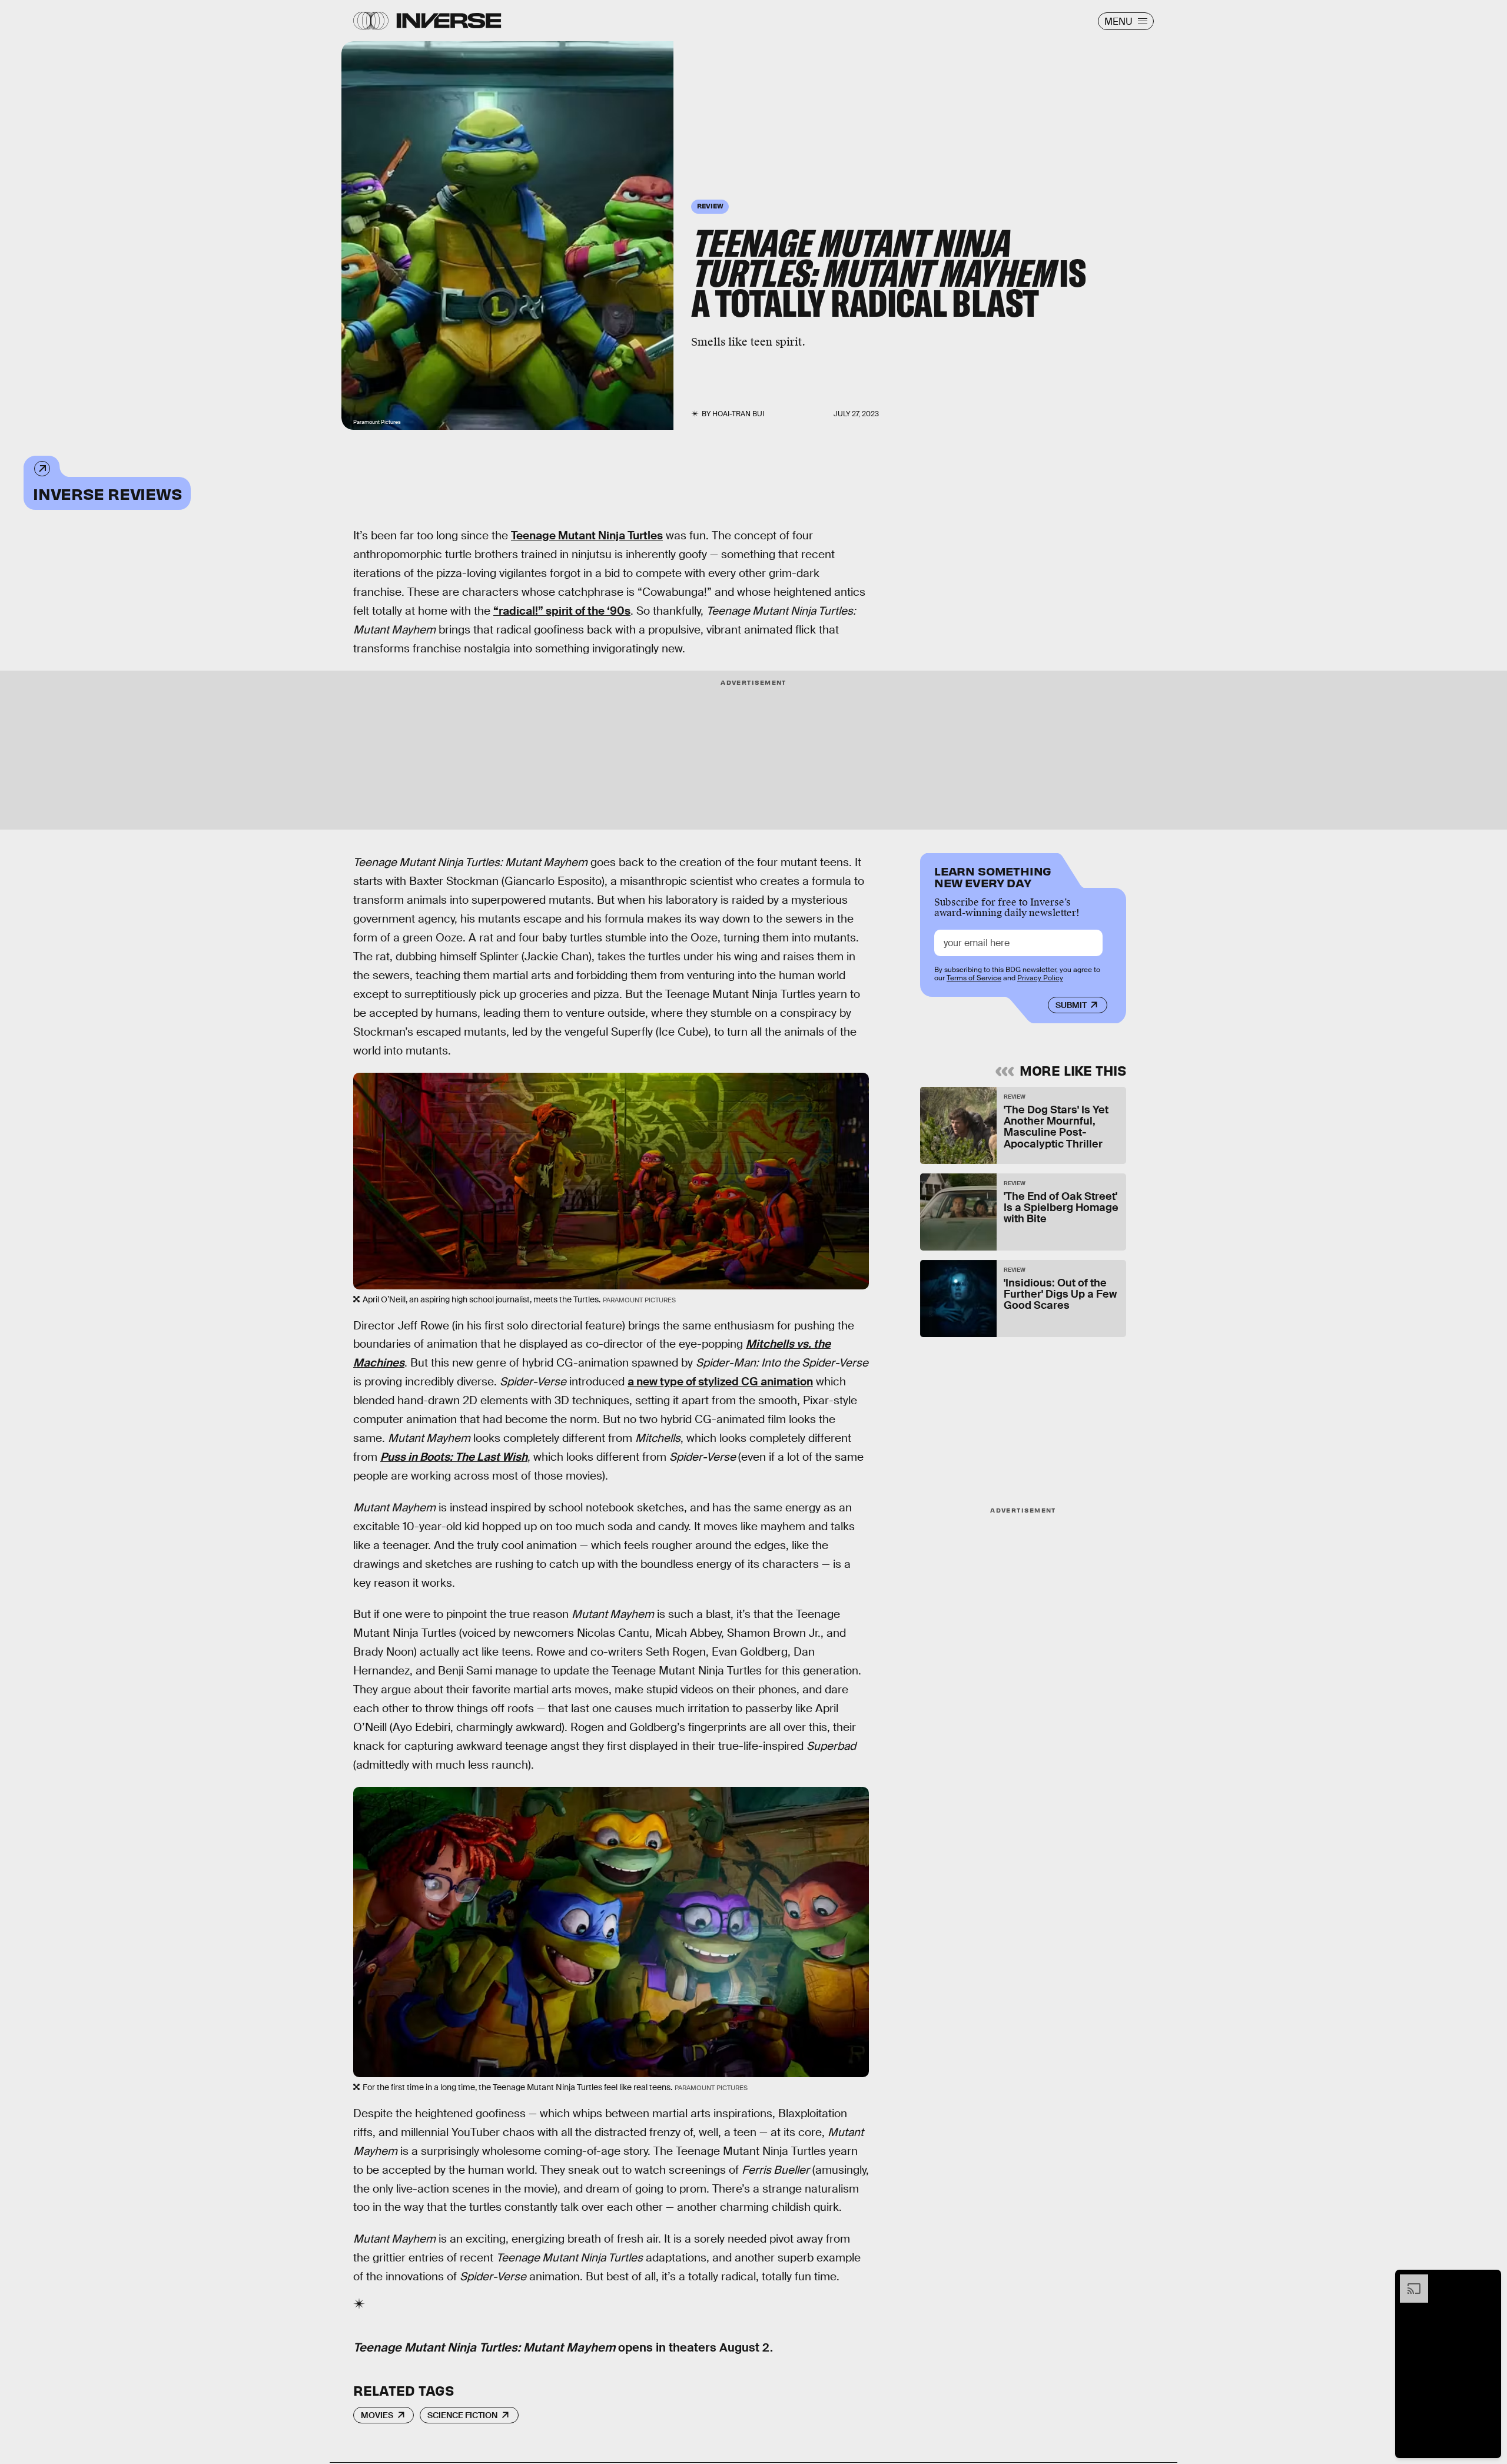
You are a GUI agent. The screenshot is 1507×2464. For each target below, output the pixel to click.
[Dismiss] (1488, 2280)
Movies (377, 2415)
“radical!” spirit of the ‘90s (562, 611)
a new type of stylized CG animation (720, 1382)
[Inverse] (449, 21)
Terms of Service (974, 978)
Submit (1071, 1005)
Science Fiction (462, 2415)
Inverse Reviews (107, 493)
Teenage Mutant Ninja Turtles (587, 535)
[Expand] (1408, 2280)
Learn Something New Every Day (993, 876)
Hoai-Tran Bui (738, 414)
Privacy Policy (1040, 978)
